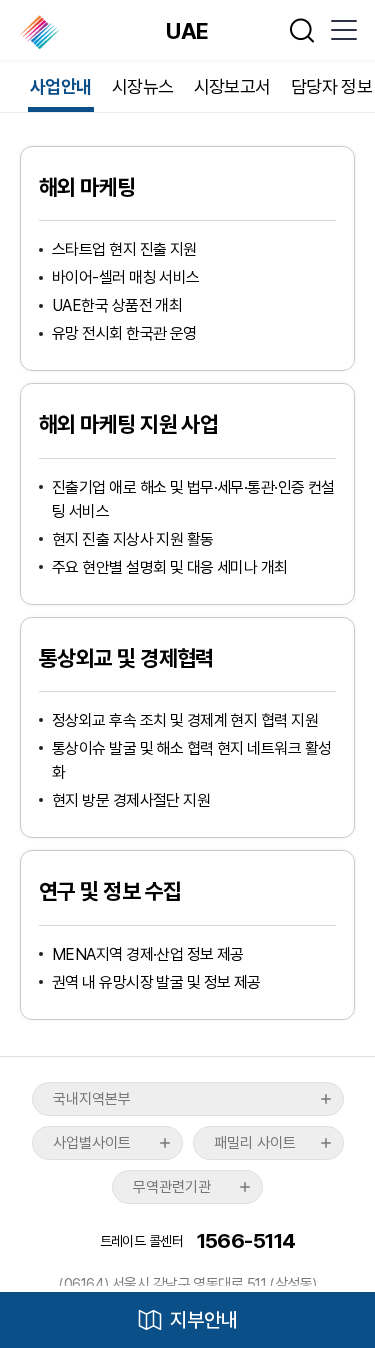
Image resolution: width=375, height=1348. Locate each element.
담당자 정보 (332, 86)
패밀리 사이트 (255, 1143)
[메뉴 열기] (343, 30)
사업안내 (61, 86)
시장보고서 (232, 86)
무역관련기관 (172, 1187)
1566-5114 (246, 1240)
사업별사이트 (92, 1143)
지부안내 (204, 1320)
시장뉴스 (143, 86)
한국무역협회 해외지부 (41, 32)
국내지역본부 (92, 1099)
